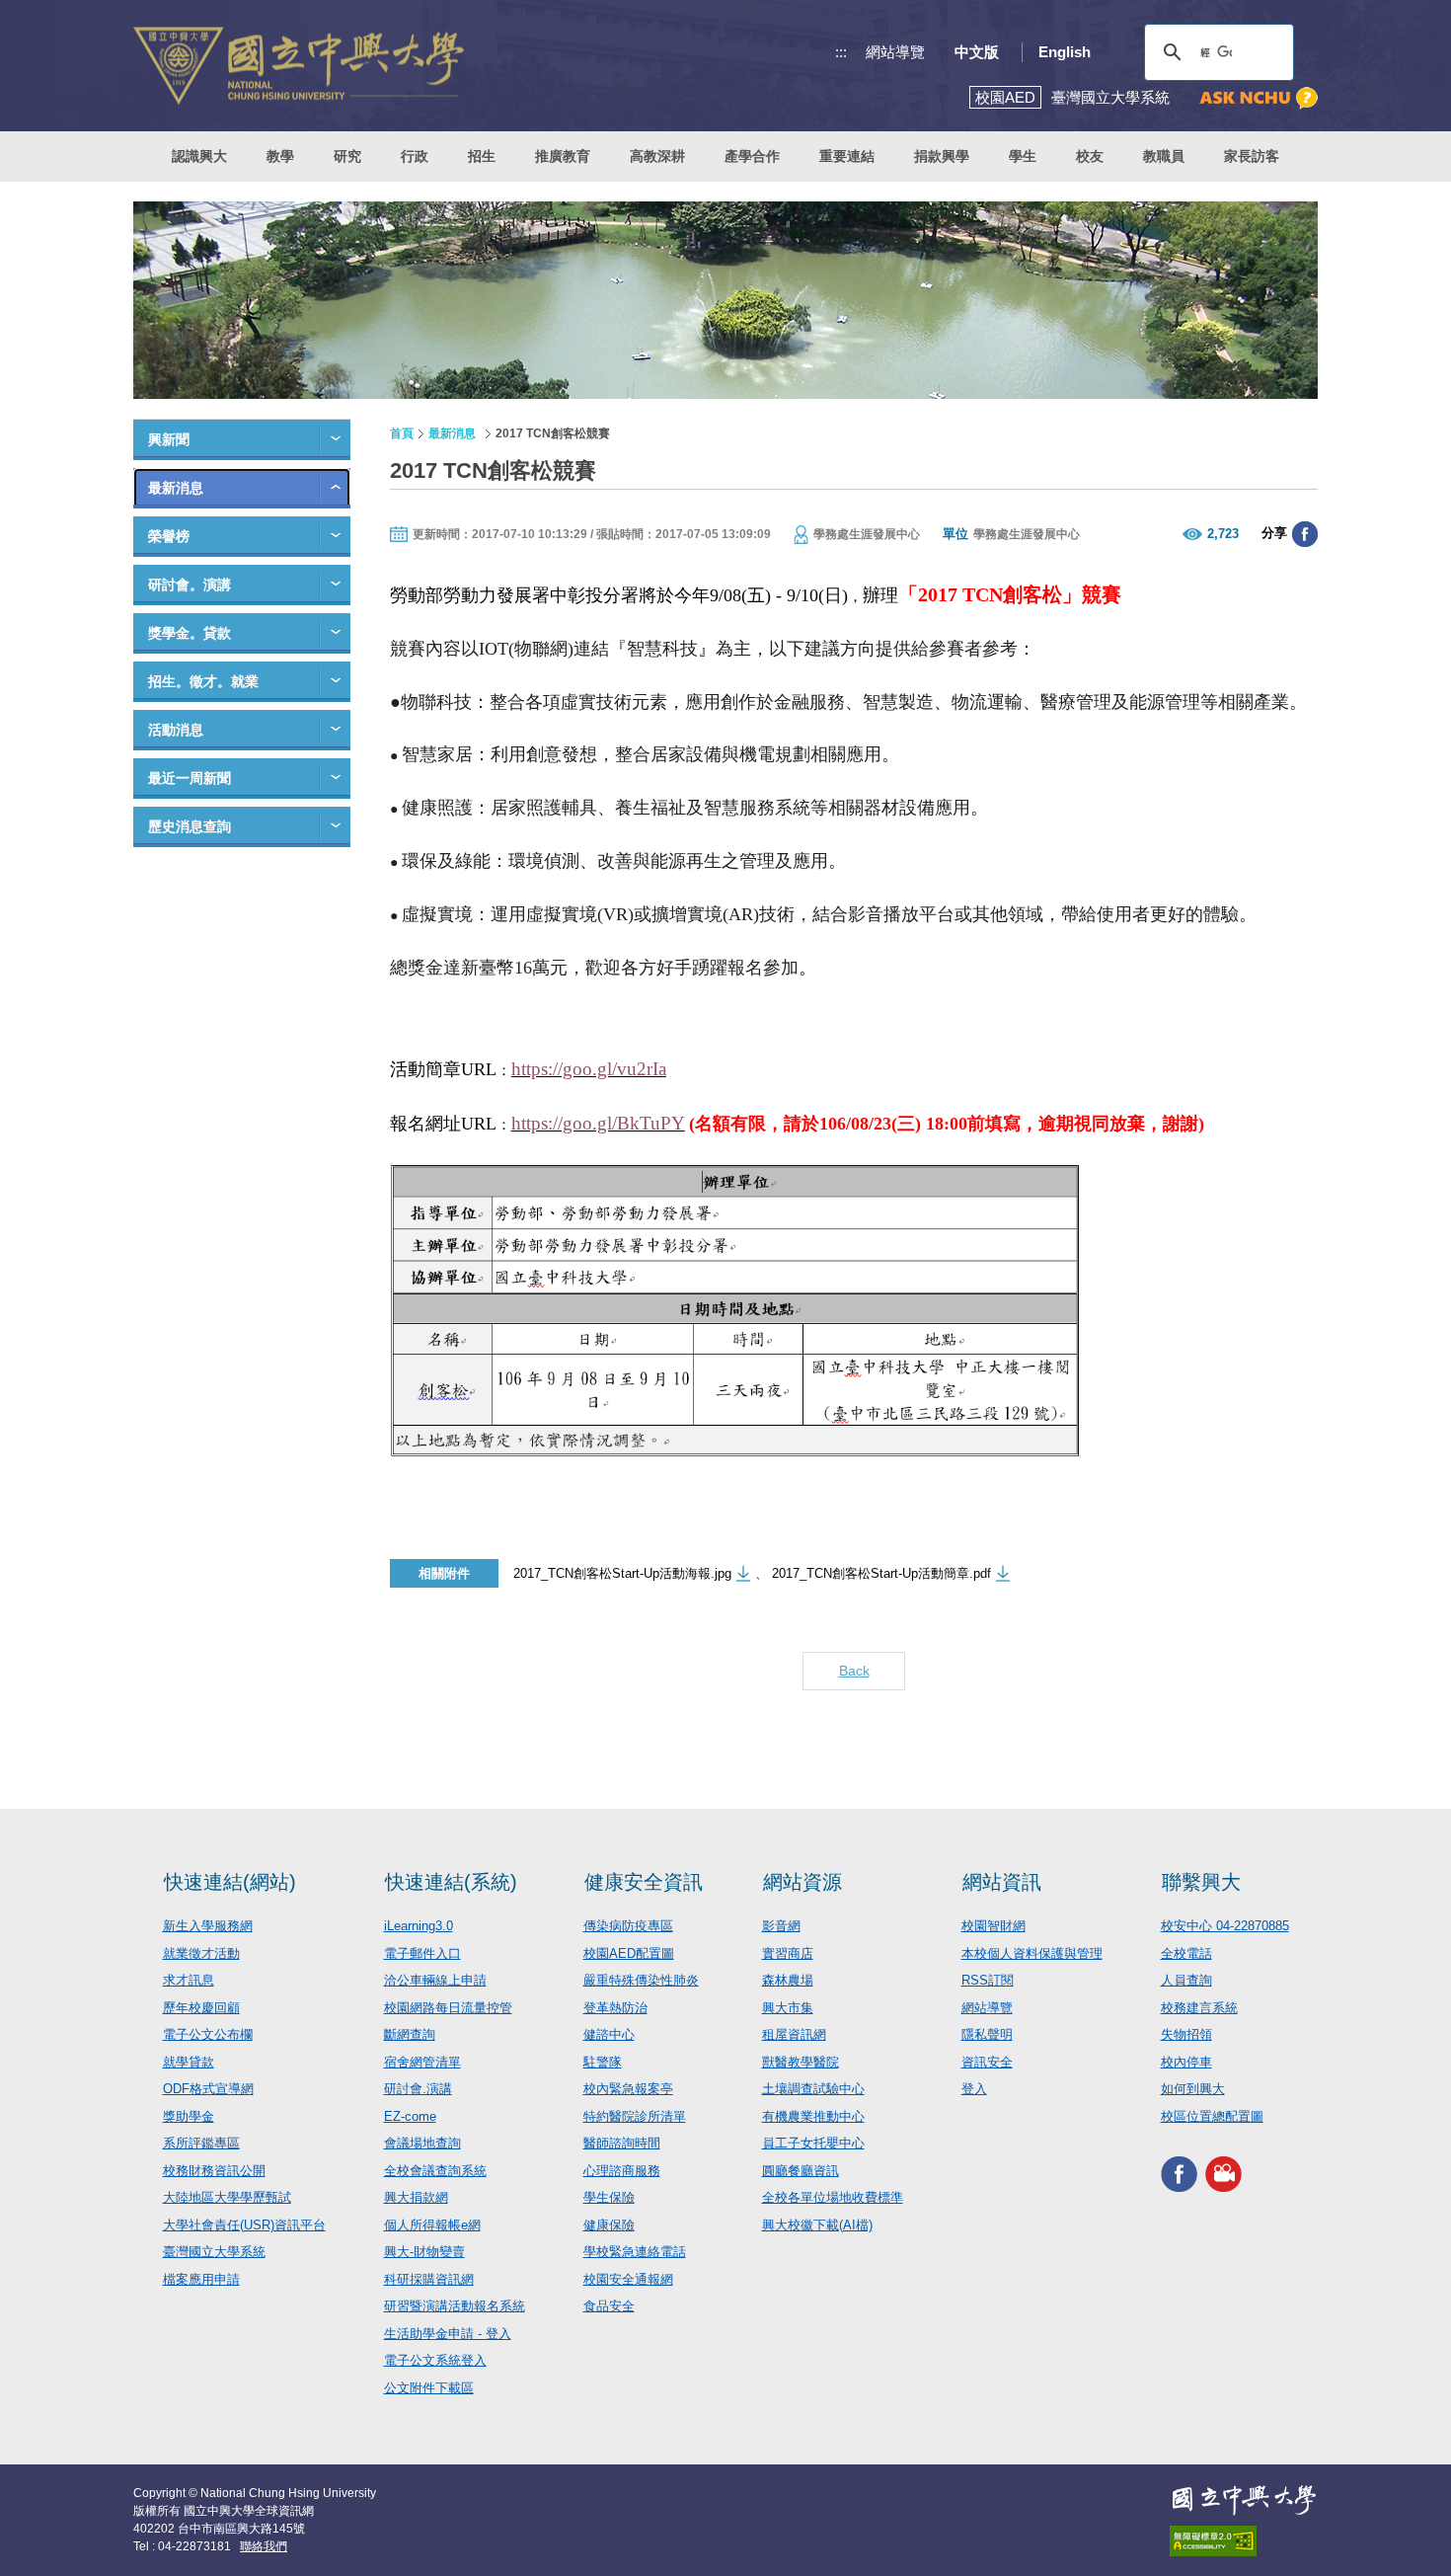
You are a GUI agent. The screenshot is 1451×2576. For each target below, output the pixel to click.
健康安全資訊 (644, 1882)
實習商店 (788, 1953)
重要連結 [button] (847, 156)
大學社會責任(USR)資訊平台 (244, 2225)
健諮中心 (609, 2034)
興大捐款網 (416, 2197)
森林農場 (788, 1980)
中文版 (977, 52)
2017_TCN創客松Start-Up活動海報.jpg (622, 1573)
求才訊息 (189, 1980)
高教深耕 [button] (657, 156)
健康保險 (609, 2225)
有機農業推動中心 (813, 2116)
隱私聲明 (987, 2034)
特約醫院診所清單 (635, 2116)
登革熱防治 (615, 2008)
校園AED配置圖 (629, 1953)
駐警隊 (603, 2062)
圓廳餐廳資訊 (801, 2171)
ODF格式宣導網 (208, 2089)
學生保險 (609, 2197)
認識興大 (199, 156)
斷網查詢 (410, 2034)
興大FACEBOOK (1179, 2174)
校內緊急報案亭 (628, 2089)
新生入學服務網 (208, 1926)
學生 (1023, 156)
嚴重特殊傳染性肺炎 (641, 1980)
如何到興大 (1193, 2089)
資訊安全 (987, 2062)
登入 (974, 2089)
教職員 (1164, 156)
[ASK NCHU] (1259, 98)
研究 (347, 156)
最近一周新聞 (190, 778)
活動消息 (176, 730)
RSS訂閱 (988, 1980)
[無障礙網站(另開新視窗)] (1244, 2541)
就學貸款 (189, 2062)
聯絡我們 (264, 2546)
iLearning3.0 (419, 1926)
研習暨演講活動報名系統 (455, 2306)
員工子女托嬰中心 (813, 2143)
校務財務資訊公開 (214, 2171)
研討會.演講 (418, 2089)
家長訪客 (1252, 156)
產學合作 (752, 156)
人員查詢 (1186, 1980)
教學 (280, 156)
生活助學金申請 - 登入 (448, 2334)
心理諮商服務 (622, 2171)
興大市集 (788, 2008)
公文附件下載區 (429, 2388)
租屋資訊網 (794, 2034)
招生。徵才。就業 (203, 681)
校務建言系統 (1199, 2008)
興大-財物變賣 (424, 2252)
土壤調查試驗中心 (813, 2089)
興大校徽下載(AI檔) (817, 2225)
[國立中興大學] (299, 66)
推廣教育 (563, 156)
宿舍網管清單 (422, 2062)
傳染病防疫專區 (628, 1926)
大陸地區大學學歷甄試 (227, 2197)
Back (854, 1671)
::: (841, 52)
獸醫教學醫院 (801, 2062)
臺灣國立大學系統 (214, 2252)
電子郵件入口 (422, 1953)
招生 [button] (482, 156)
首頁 (402, 433)
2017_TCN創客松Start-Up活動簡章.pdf (881, 1573)
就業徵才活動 (201, 1953)
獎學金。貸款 (190, 633)
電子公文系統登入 (435, 2360)
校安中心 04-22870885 (1225, 1926)
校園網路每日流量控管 (448, 2008)
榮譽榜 (169, 536)
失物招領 (1186, 2034)
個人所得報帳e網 (432, 2225)
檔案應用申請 (201, 2279)
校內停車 (1186, 2062)
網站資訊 (1002, 1882)
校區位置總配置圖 (1212, 2116)
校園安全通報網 (628, 2279)
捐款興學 (942, 156)
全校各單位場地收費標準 (833, 2197)
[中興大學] (1244, 2500)
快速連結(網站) (230, 1882)
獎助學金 (189, 2116)
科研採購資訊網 (429, 2279)
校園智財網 (993, 1926)
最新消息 (176, 488)
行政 (415, 156)
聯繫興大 (1201, 1882)
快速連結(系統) (451, 1882)
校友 (1090, 156)
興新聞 (169, 439)
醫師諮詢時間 (622, 2143)
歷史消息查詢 (190, 826)
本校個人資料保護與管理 (1032, 1953)
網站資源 (802, 1882)
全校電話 (1186, 1953)
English (1065, 52)
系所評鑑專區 (201, 2143)
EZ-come (410, 2116)
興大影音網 (1223, 2174)
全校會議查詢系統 (435, 2171)
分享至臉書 (1305, 534)
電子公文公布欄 (208, 2034)
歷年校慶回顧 (201, 2008)
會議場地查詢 (422, 2143)
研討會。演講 (190, 585)
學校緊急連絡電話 (635, 2252)
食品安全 (609, 2306)
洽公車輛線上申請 (435, 1980)
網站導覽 (895, 52)
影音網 (781, 1926)
